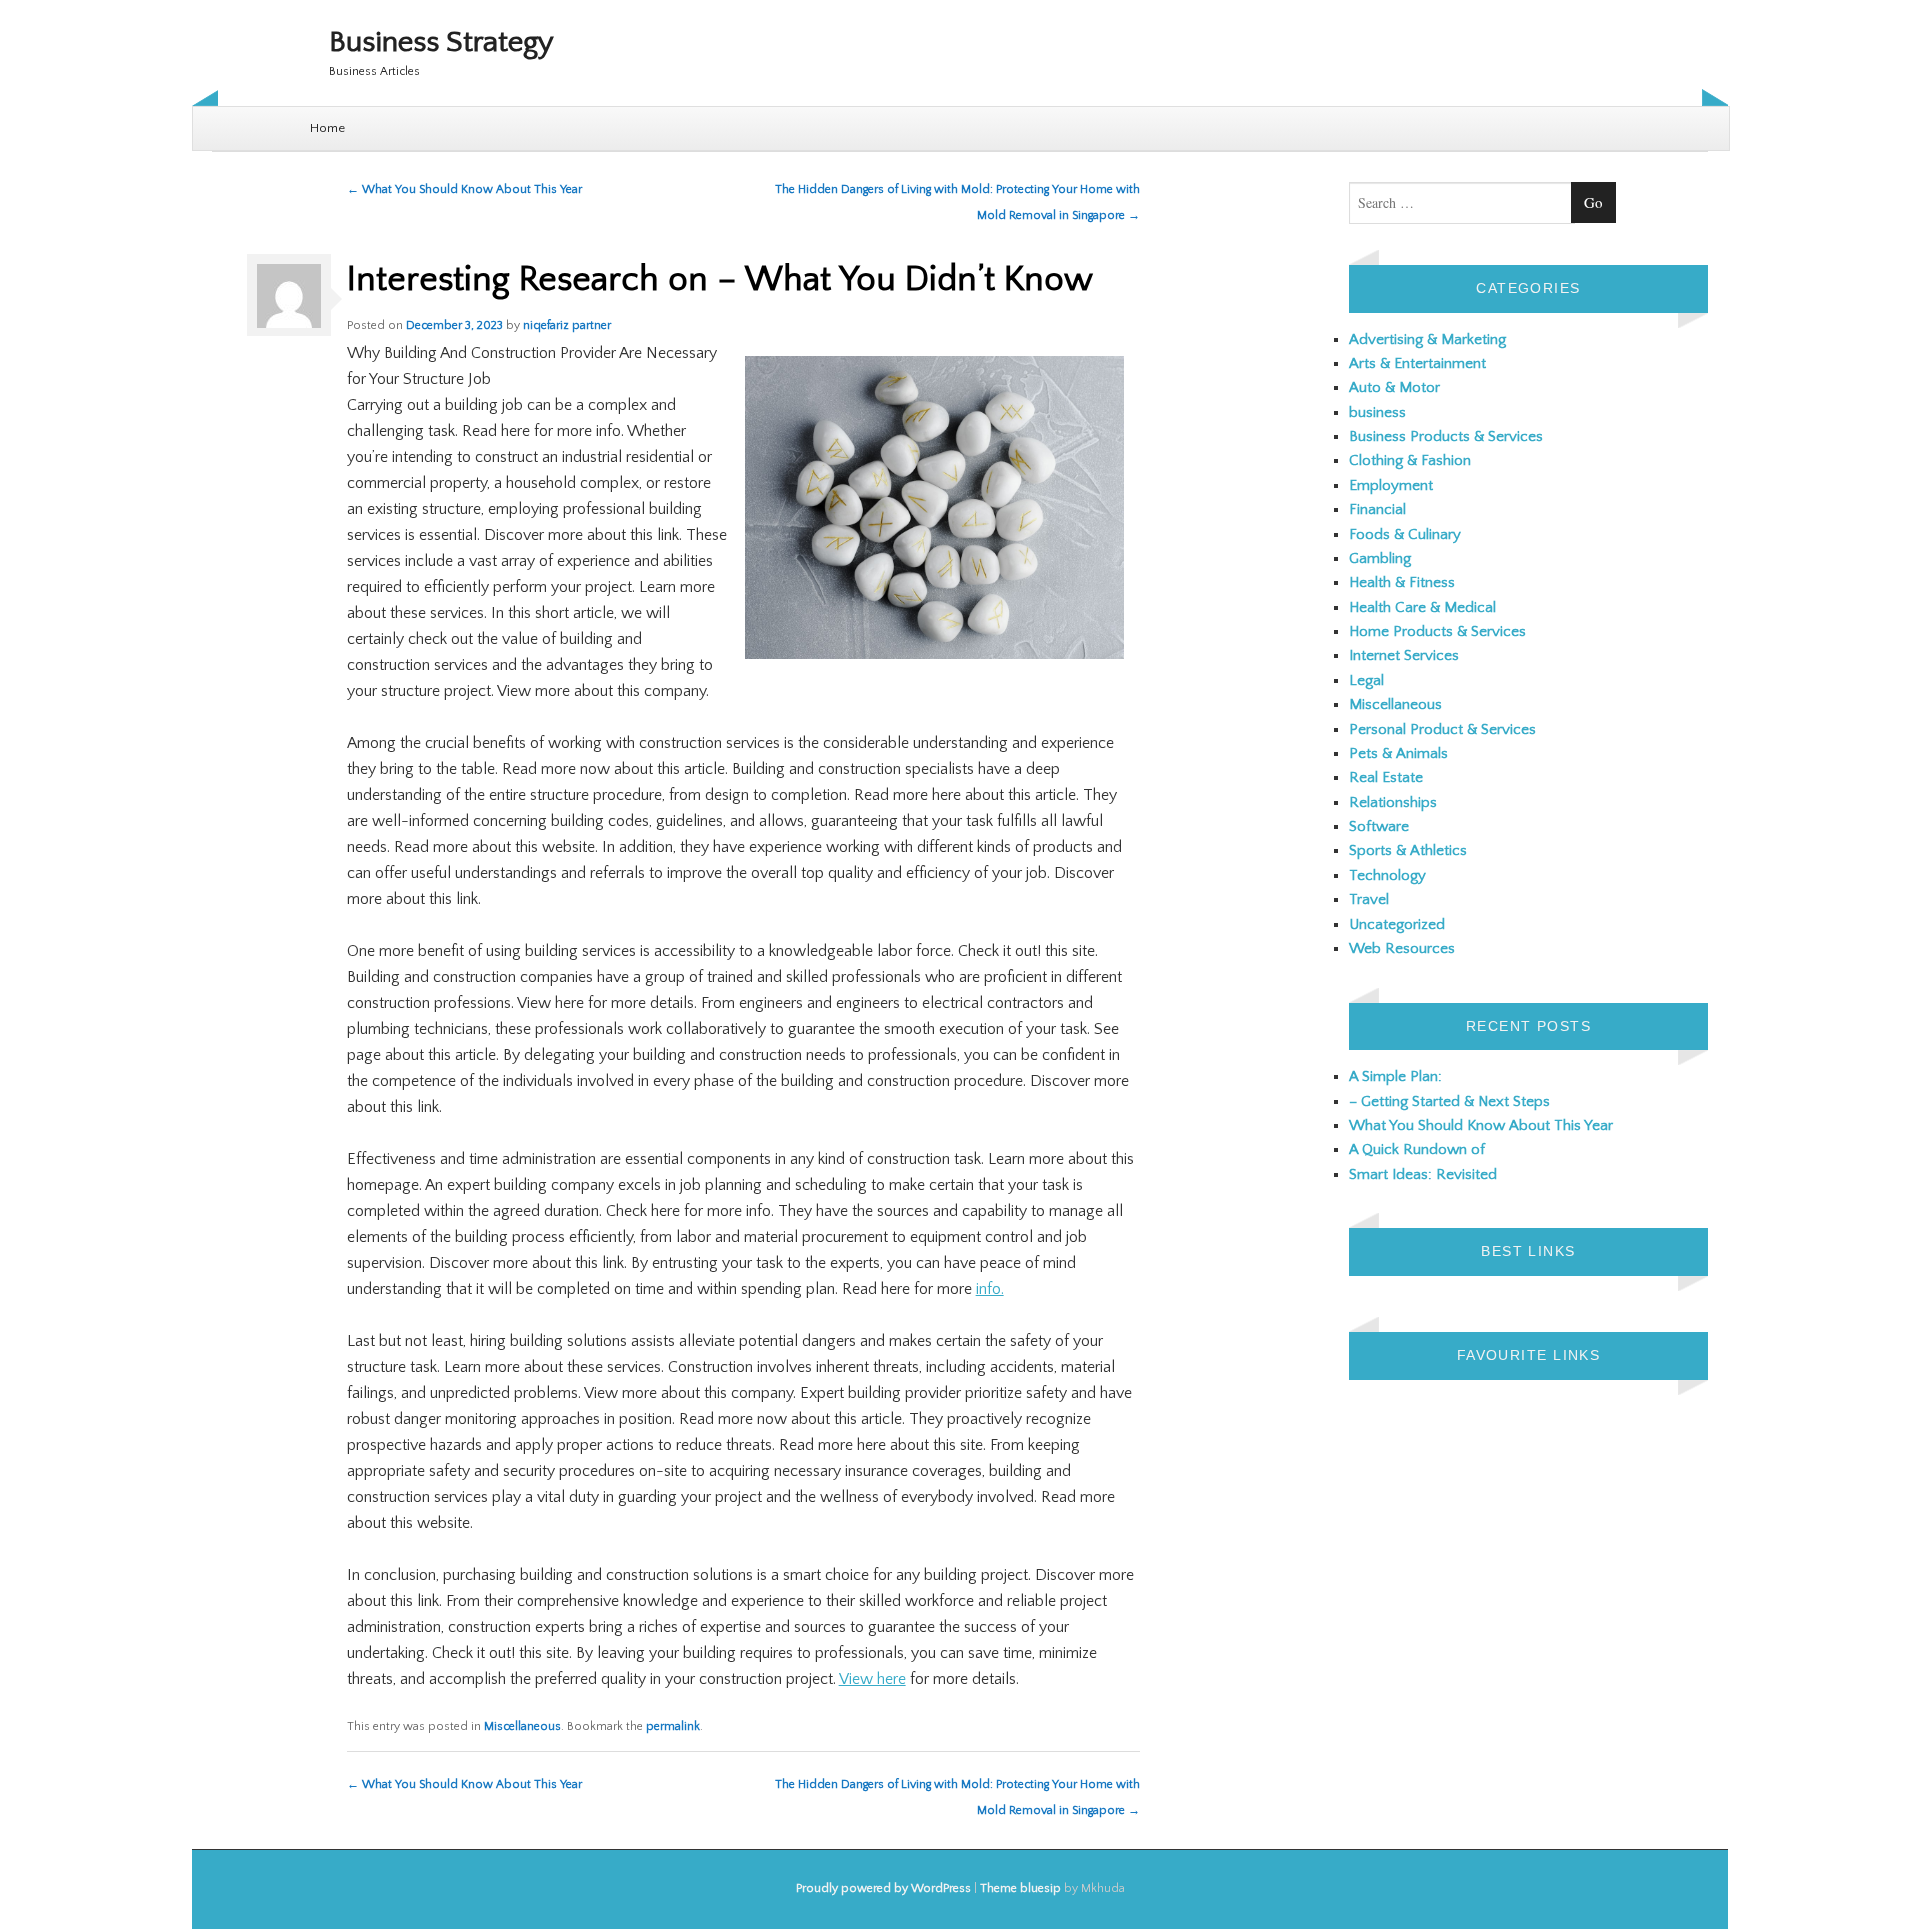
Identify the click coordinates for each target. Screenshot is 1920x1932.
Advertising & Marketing (1427, 339)
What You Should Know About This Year (464, 189)
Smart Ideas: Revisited (1423, 1174)
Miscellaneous (522, 1726)
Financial (1377, 509)
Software (1379, 826)
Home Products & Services (1437, 631)
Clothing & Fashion (1410, 460)
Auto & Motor (1394, 387)
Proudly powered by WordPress (883, 1888)
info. (990, 1289)
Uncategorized (1397, 924)
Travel (1369, 899)
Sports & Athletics (1408, 850)
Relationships (1393, 802)
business (1377, 412)
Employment (1391, 485)
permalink (673, 1726)
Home (327, 128)
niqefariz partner (567, 325)
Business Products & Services (1446, 436)
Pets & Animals (1398, 753)
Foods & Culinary (1405, 534)
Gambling (1380, 558)
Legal (1366, 680)
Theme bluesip (1020, 1888)
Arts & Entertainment (1417, 363)
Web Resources (1402, 948)
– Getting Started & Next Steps (1449, 1101)
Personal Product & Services (1442, 729)
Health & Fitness (1402, 582)
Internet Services (1404, 655)
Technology (1387, 875)
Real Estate (1386, 777)
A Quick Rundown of (1417, 1149)
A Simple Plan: (1395, 1076)
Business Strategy (441, 42)
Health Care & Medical (1422, 607)
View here (872, 1679)
